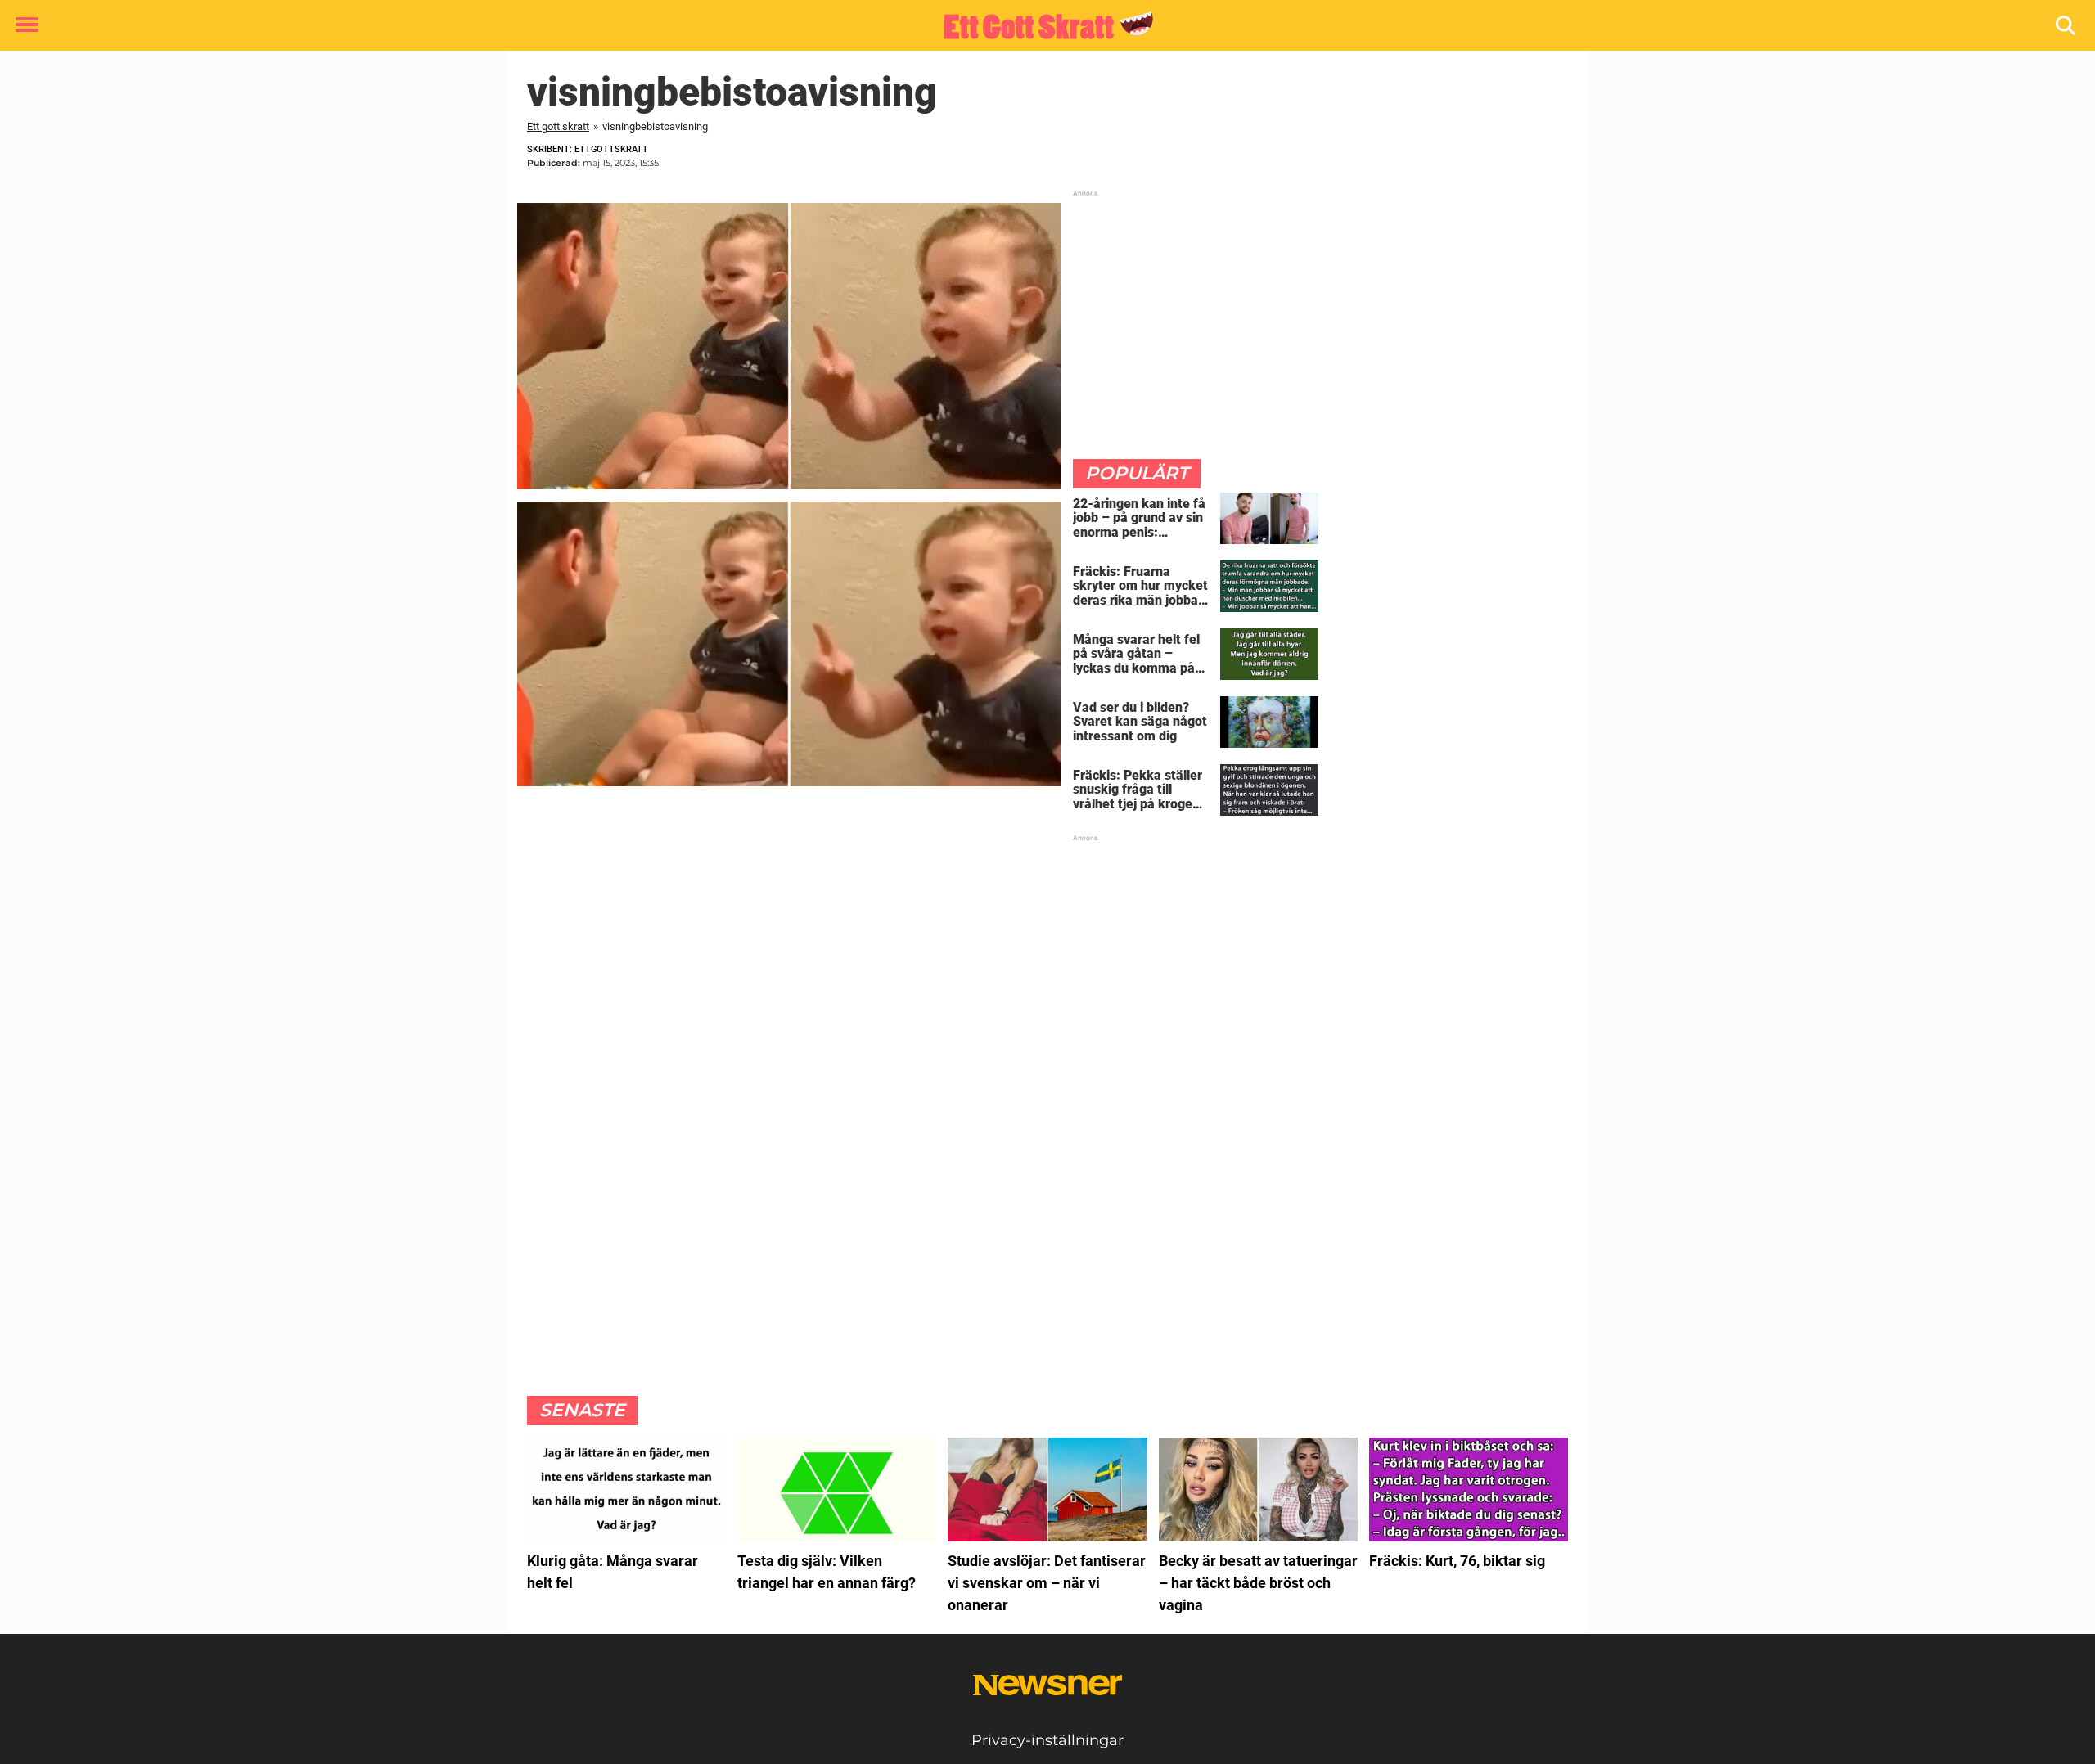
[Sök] (2067, 26)
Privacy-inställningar (1047, 1740)
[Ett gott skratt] (1041, 26)
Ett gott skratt (558, 126)
